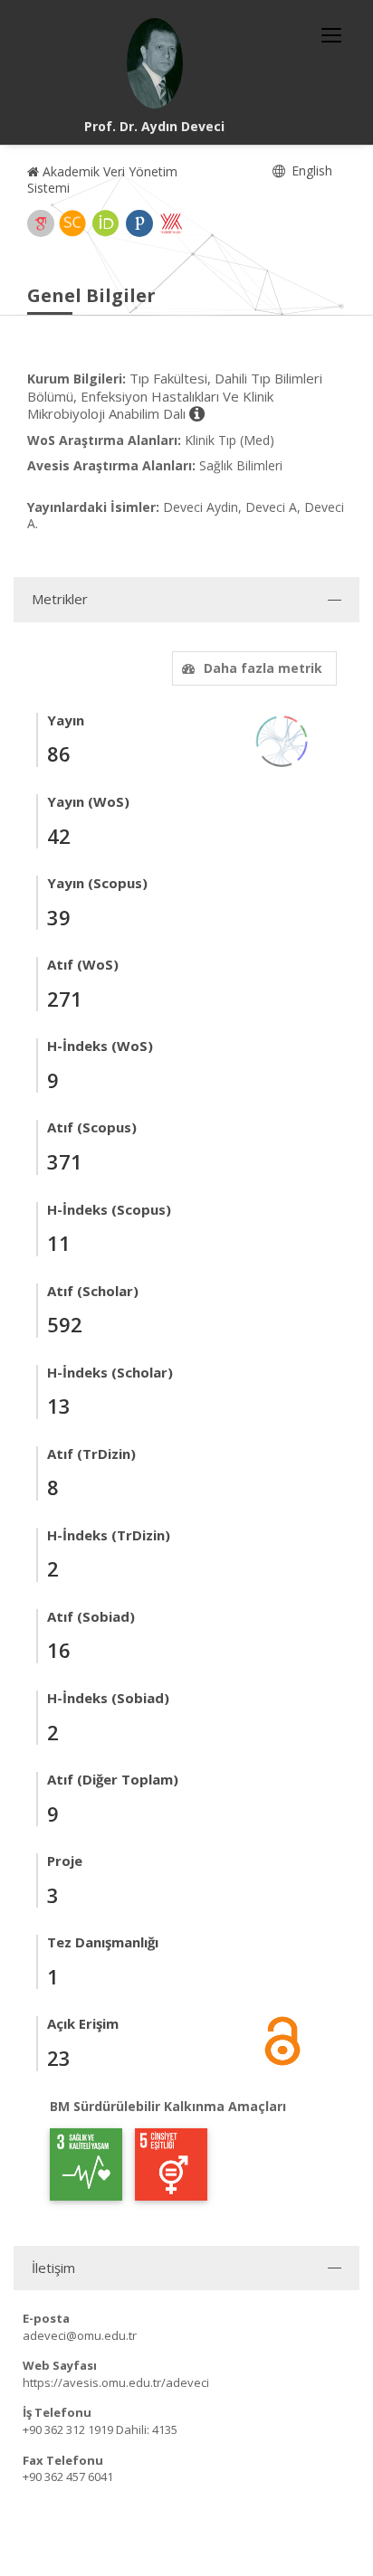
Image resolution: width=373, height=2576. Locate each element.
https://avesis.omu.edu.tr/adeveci (116, 2382)
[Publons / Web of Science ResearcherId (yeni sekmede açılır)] (139, 223)
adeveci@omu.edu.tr (80, 2335)
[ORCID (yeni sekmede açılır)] (106, 223)
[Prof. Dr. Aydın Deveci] (155, 63)
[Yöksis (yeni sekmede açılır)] (171, 223)
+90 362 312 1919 (68, 2429)
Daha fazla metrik (263, 668)
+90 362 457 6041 (68, 2477)
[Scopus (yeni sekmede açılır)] (72, 223)
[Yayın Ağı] (282, 739)
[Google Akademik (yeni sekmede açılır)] (41, 223)
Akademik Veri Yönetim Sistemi (102, 180)
